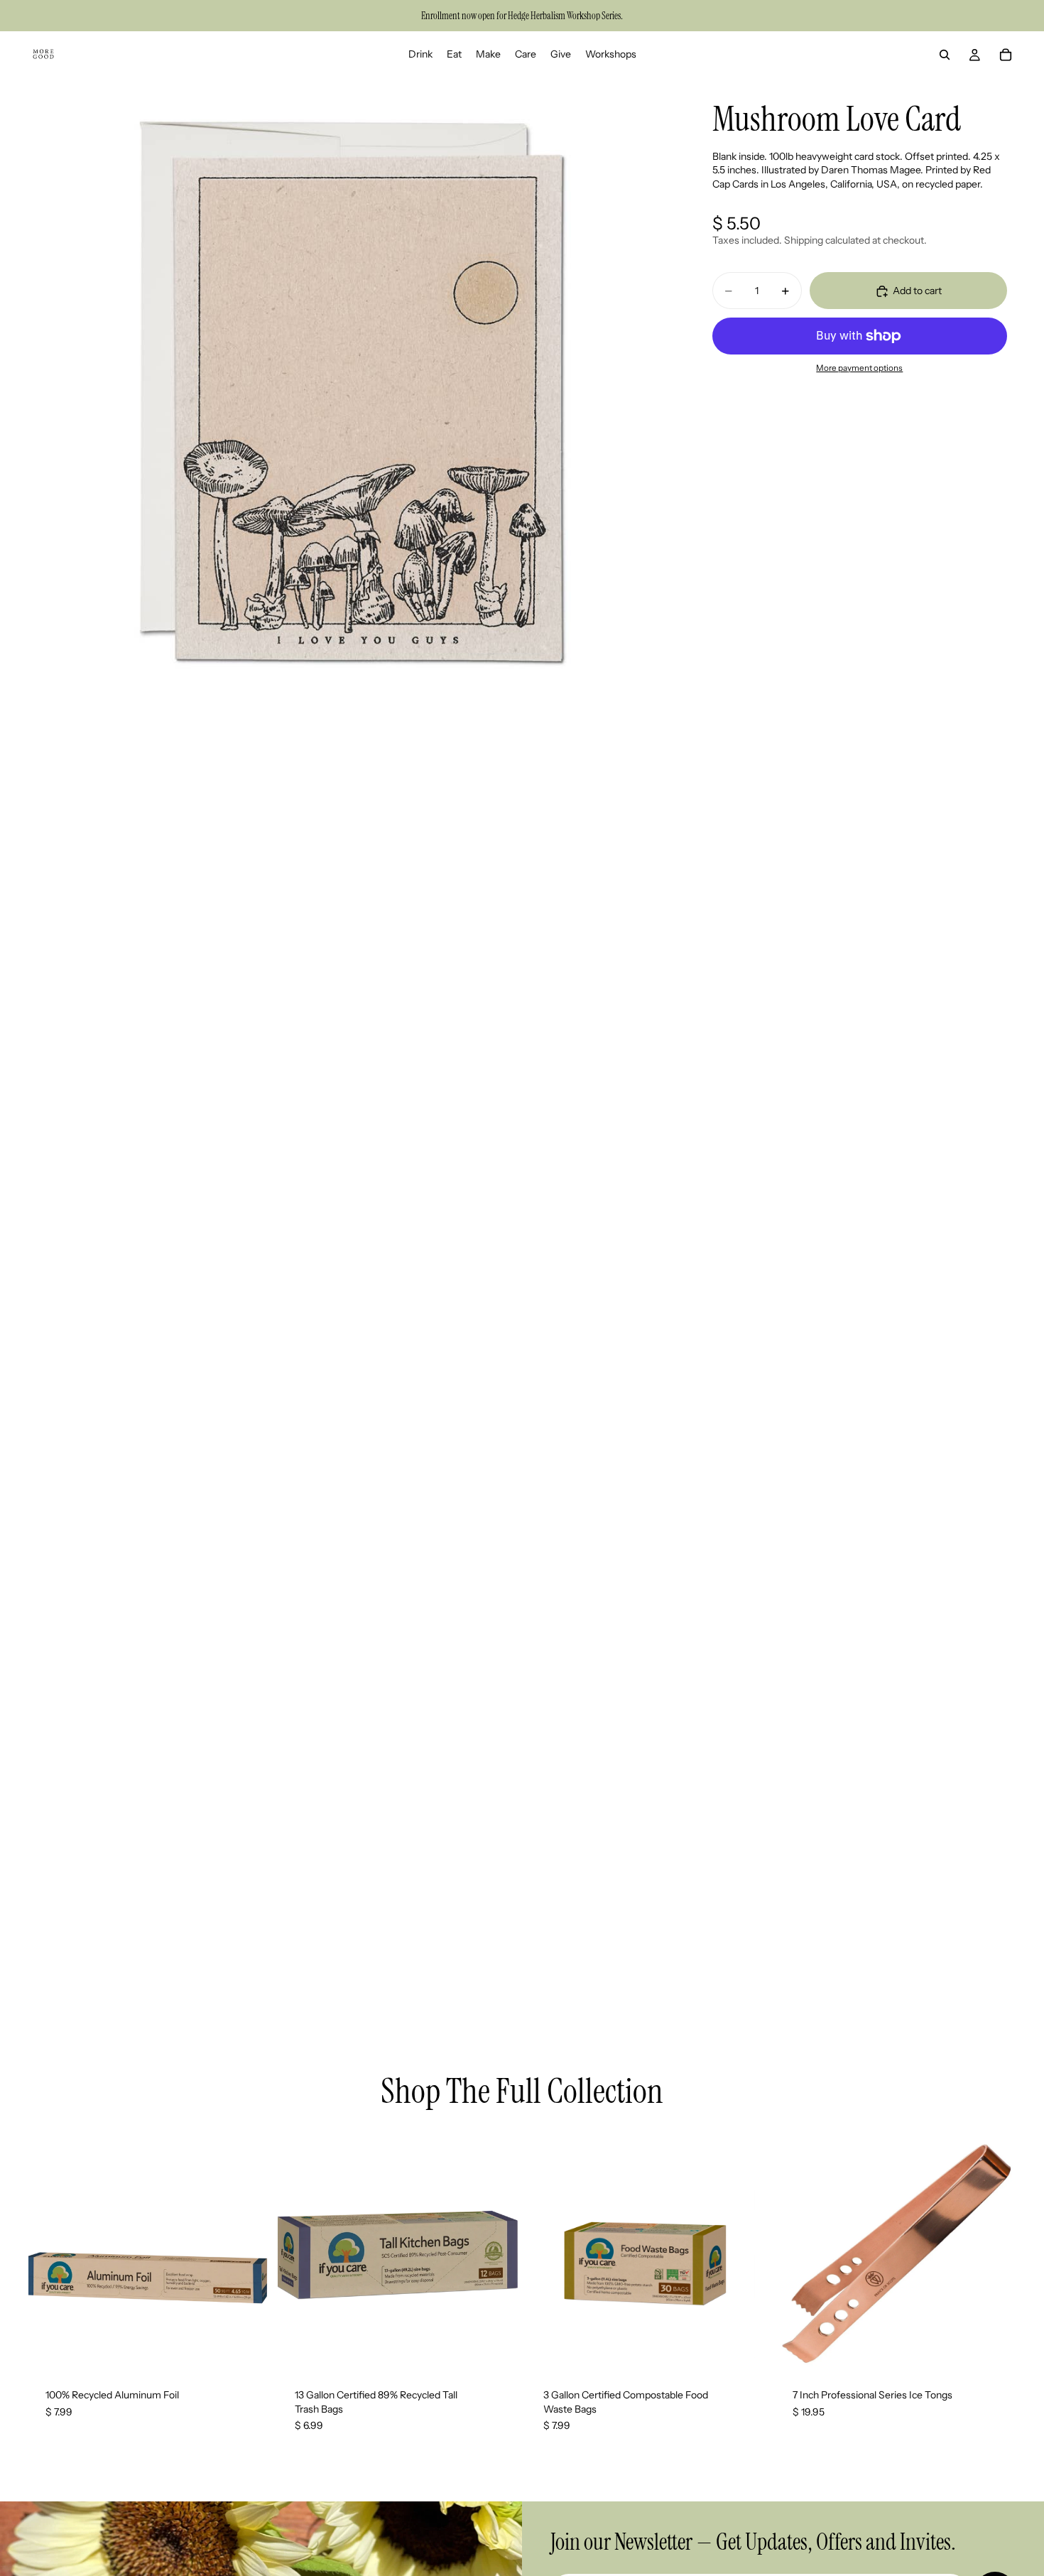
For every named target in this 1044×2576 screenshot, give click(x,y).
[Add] (247, 2349)
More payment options (859, 369)
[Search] (945, 55)
